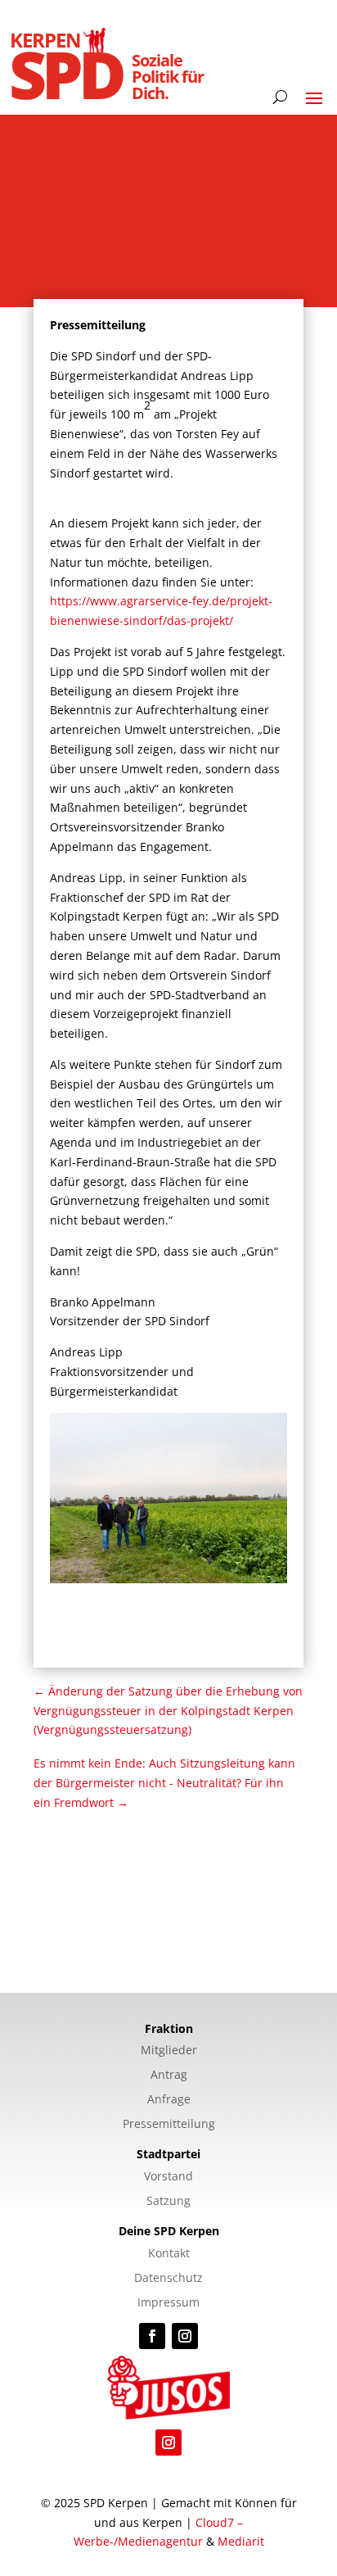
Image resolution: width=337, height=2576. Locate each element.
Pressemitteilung (169, 2125)
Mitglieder (169, 2051)
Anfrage (169, 2100)
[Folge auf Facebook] (152, 2336)
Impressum (168, 2303)
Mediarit (241, 2541)
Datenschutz (168, 2279)
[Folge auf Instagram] (185, 2336)
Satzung (168, 2202)
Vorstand (168, 2177)
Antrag (169, 2076)
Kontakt (169, 2254)
